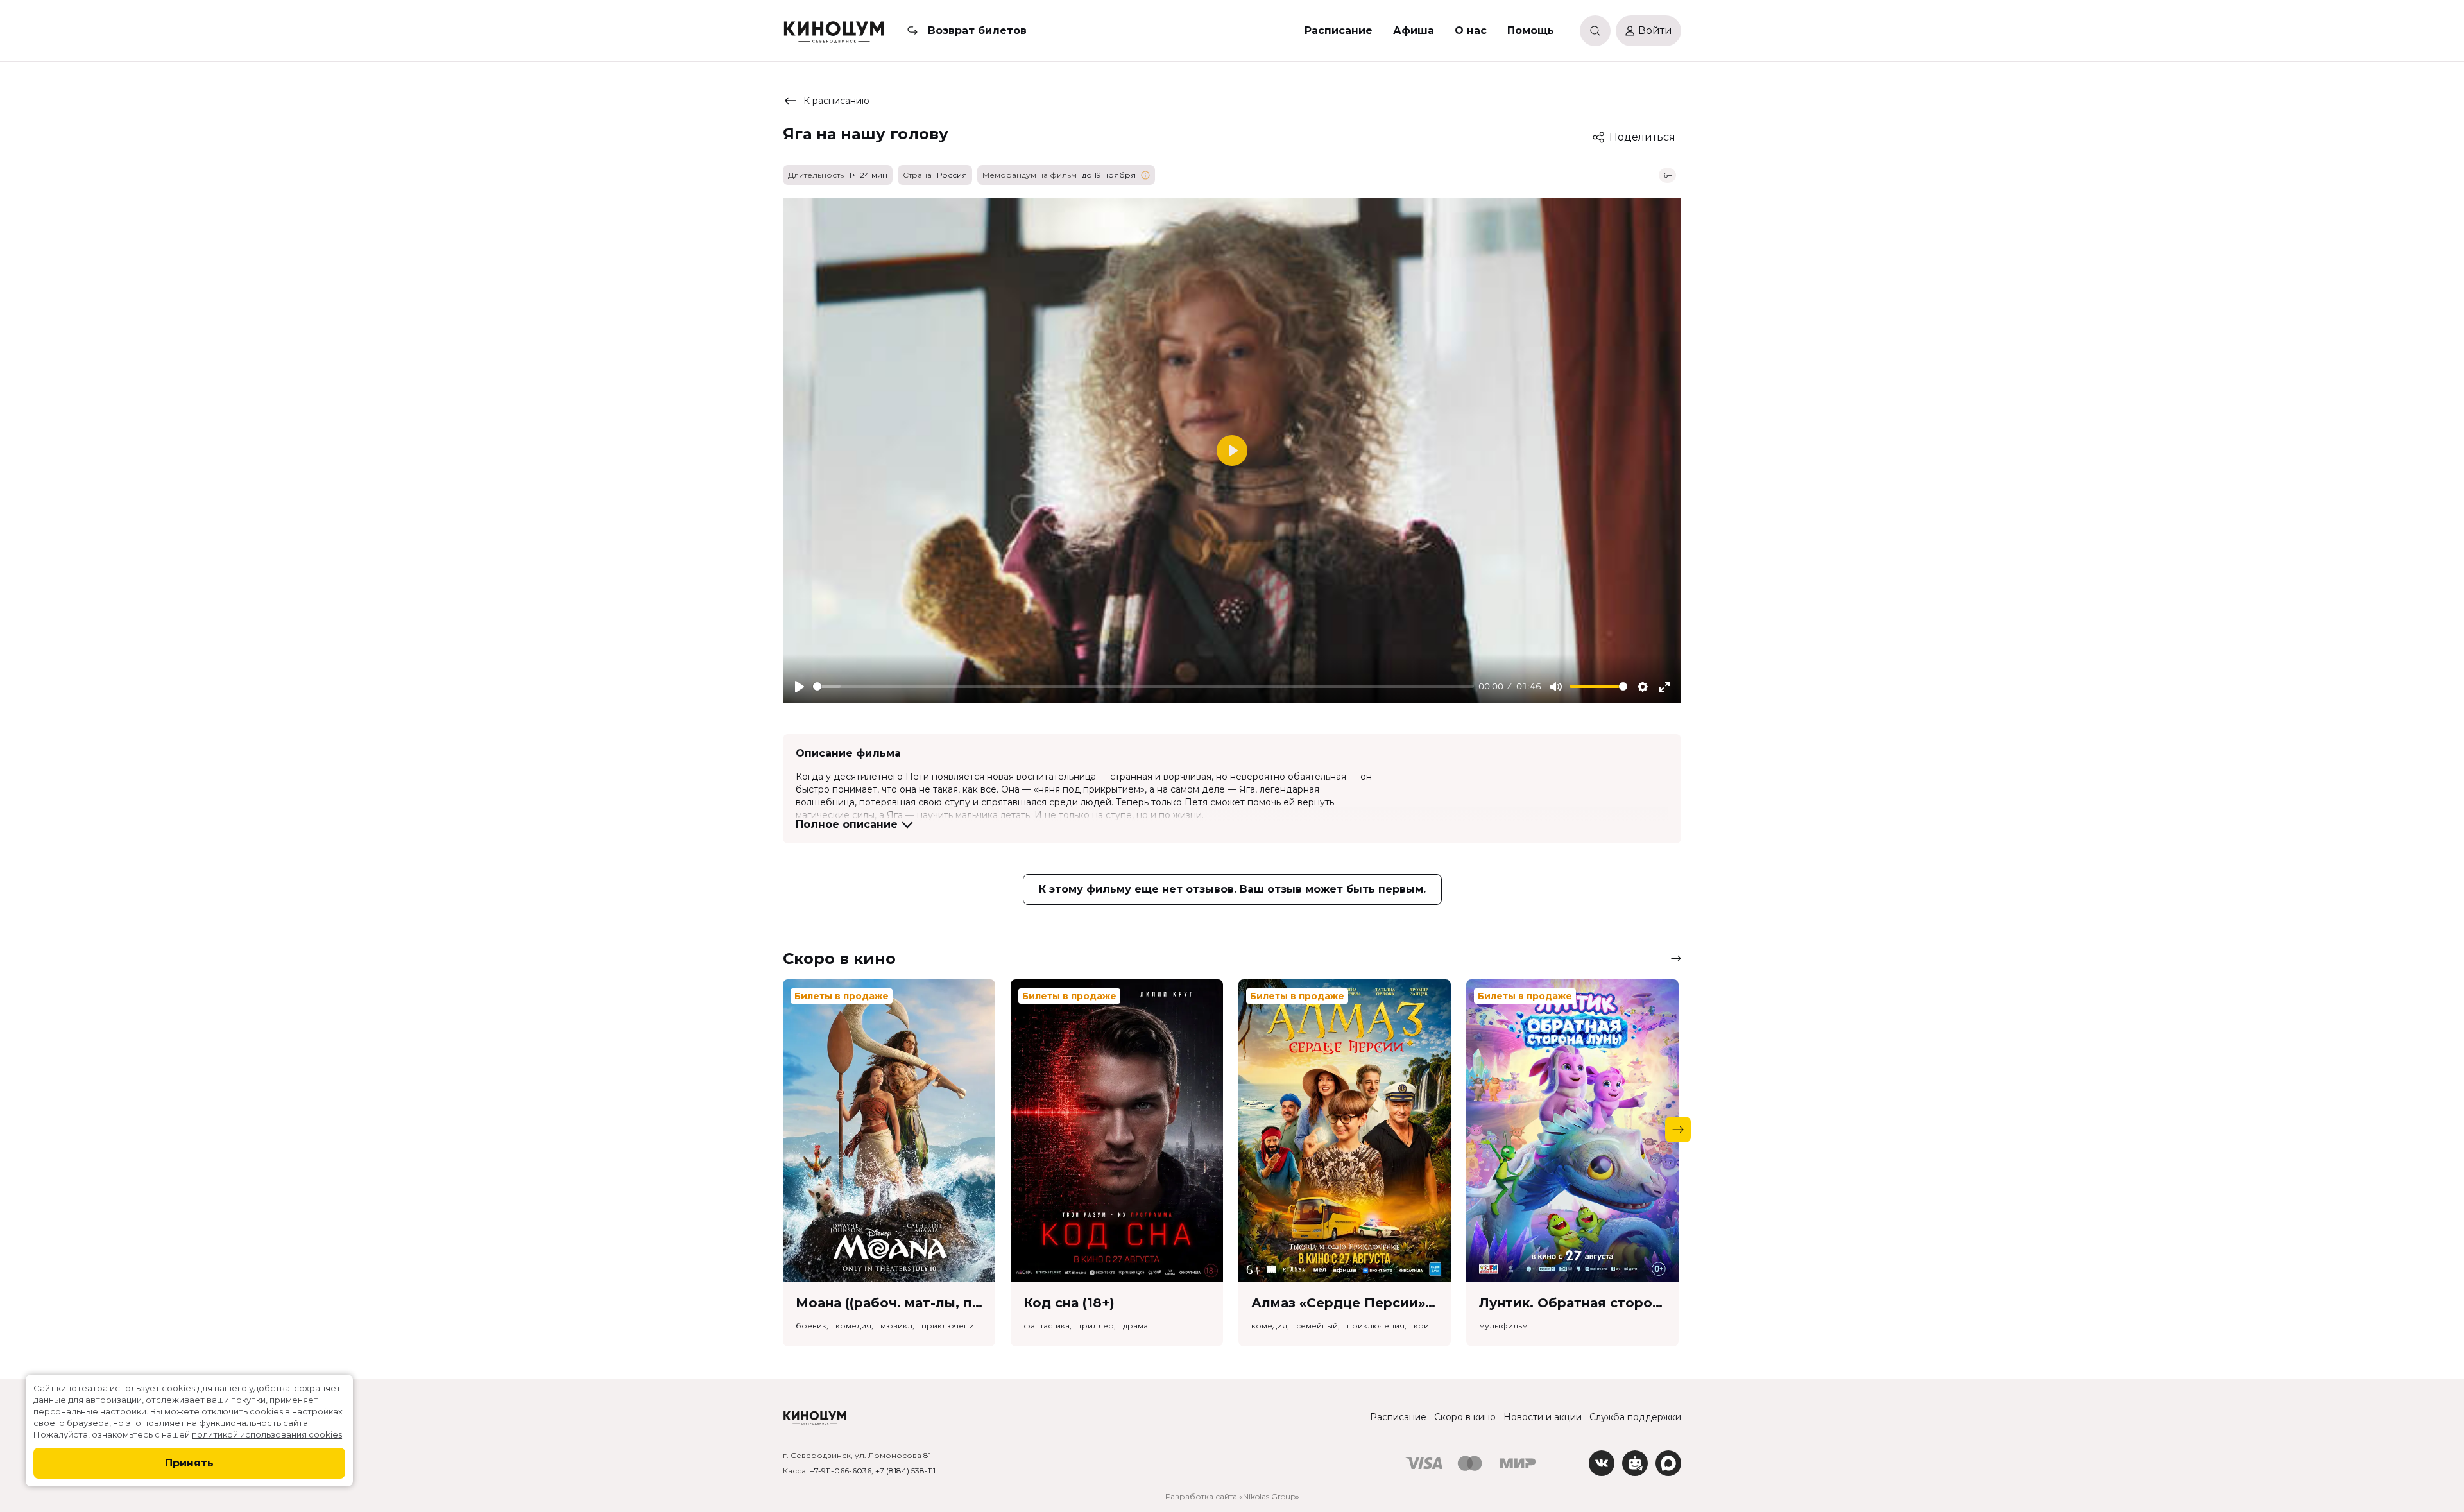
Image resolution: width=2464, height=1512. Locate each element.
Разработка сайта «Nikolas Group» (1232, 1496)
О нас (1471, 30)
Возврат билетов (977, 30)
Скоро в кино (1465, 1417)
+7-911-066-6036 (841, 1471)
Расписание (1339, 30)
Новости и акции (1543, 1417)
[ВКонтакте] (1602, 1463)
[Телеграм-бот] (1635, 1463)
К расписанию (836, 101)
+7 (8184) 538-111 (905, 1471)
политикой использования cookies (267, 1434)
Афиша (1414, 30)
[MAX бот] (1668, 1463)
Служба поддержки (1635, 1417)
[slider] (1143, 686)
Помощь (1531, 30)
